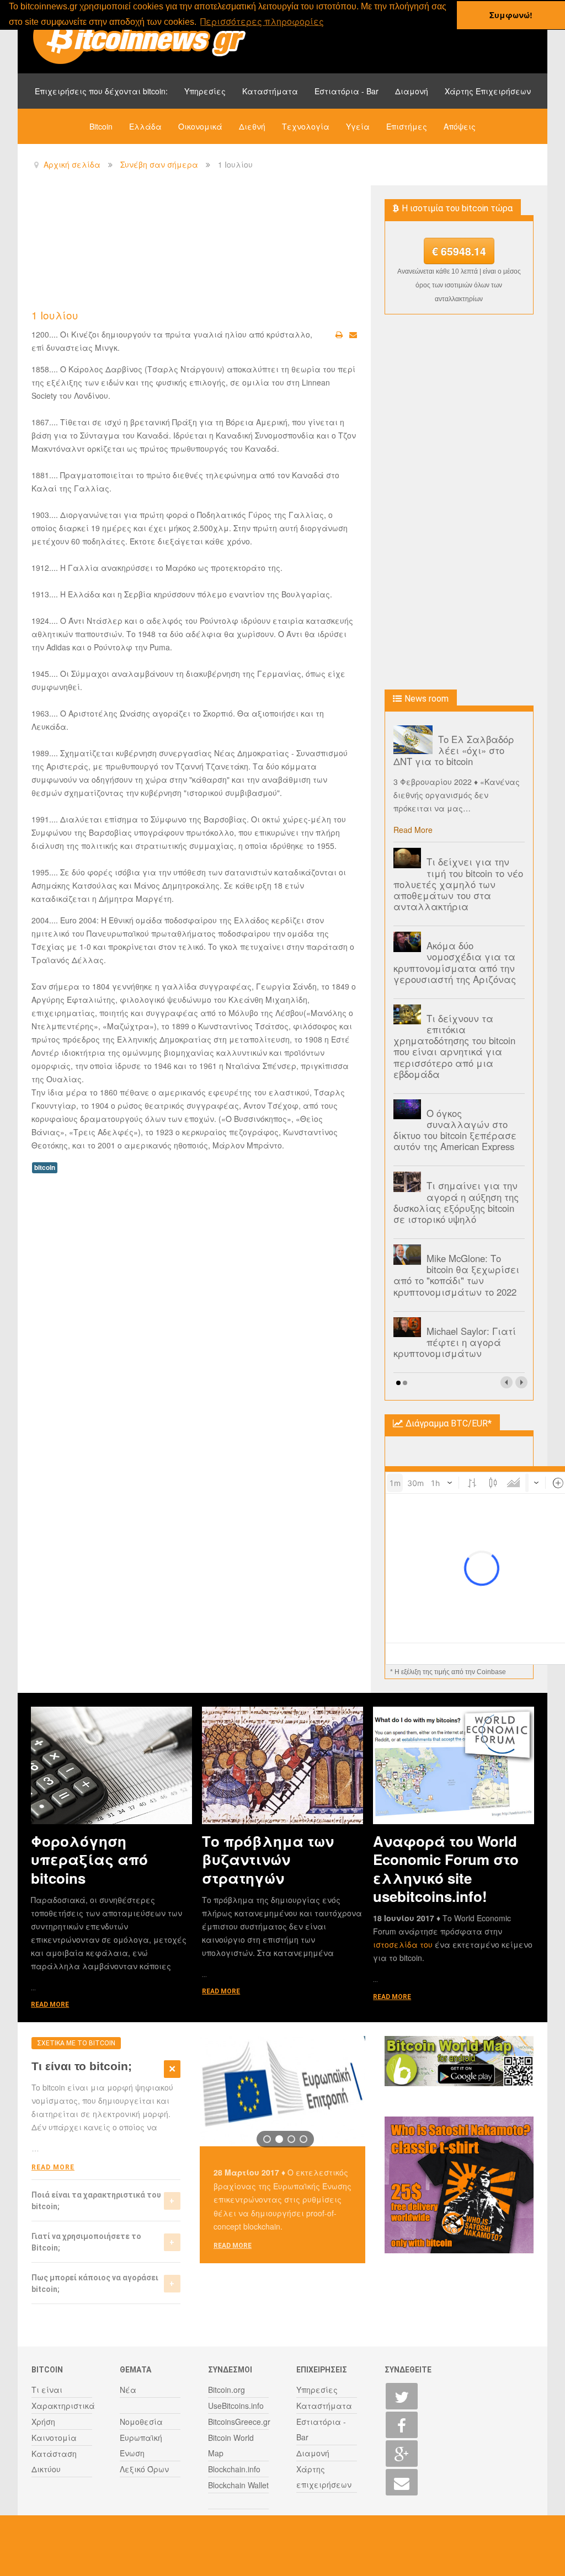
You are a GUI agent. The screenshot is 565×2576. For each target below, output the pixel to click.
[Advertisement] (232, 246)
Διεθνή (252, 126)
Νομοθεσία (141, 2422)
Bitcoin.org (226, 2390)
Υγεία (358, 126)
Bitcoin (101, 126)
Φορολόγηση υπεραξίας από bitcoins (89, 1859)
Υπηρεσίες (205, 91)
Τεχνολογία (306, 126)
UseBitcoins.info (236, 2406)
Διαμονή (412, 91)
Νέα (128, 2390)
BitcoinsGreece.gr (239, 2422)
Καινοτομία (54, 2438)
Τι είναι (47, 2390)
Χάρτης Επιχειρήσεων (488, 91)
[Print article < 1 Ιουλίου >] (339, 334)
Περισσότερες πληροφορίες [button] (262, 21)
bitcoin (45, 1167)
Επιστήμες (407, 126)
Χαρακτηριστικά (63, 2406)
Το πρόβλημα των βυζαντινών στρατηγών (268, 1859)
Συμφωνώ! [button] (511, 15)
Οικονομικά (200, 126)
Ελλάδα (145, 126)
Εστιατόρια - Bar (347, 91)
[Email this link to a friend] (353, 334)
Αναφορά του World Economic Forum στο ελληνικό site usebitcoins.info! (446, 1869)
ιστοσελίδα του (404, 1944)
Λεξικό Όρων (144, 2469)
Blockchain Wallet (238, 2485)
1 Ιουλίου (55, 315)
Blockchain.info (234, 2469)
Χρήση (43, 2422)
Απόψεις (460, 126)
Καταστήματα (270, 91)
